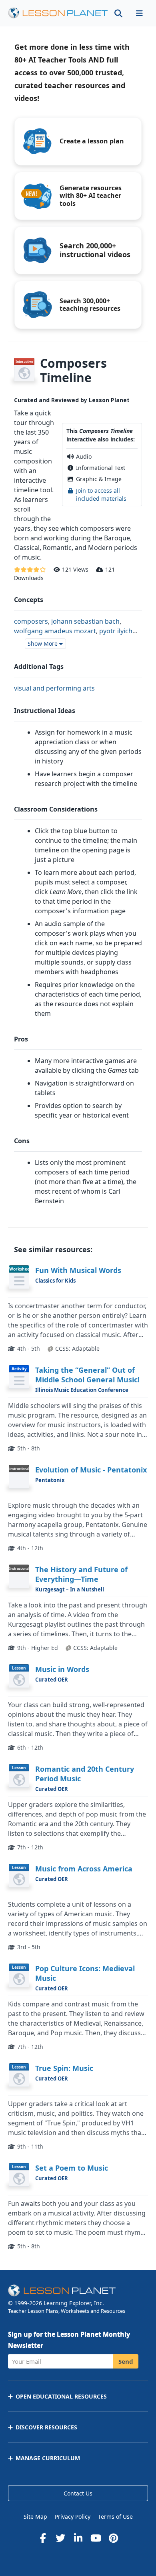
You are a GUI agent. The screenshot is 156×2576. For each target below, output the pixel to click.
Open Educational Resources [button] (61, 2396)
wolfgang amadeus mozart (55, 631)
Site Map (35, 2517)
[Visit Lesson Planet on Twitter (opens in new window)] (60, 2538)
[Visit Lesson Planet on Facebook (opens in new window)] (43, 2538)
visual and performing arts (54, 688)
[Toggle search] (118, 13)
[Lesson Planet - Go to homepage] (58, 13)
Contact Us (78, 2493)
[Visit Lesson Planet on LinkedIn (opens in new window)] (78, 2538)
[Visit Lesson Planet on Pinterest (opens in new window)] (113, 2538)
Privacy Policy (73, 2517)
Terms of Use (115, 2517)
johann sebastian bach (85, 621)
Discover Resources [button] (46, 2427)
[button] (139, 13)
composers (31, 621)
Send (126, 2361)
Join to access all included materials (101, 494)
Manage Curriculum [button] (48, 2458)
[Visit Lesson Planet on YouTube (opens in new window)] (96, 2538)
